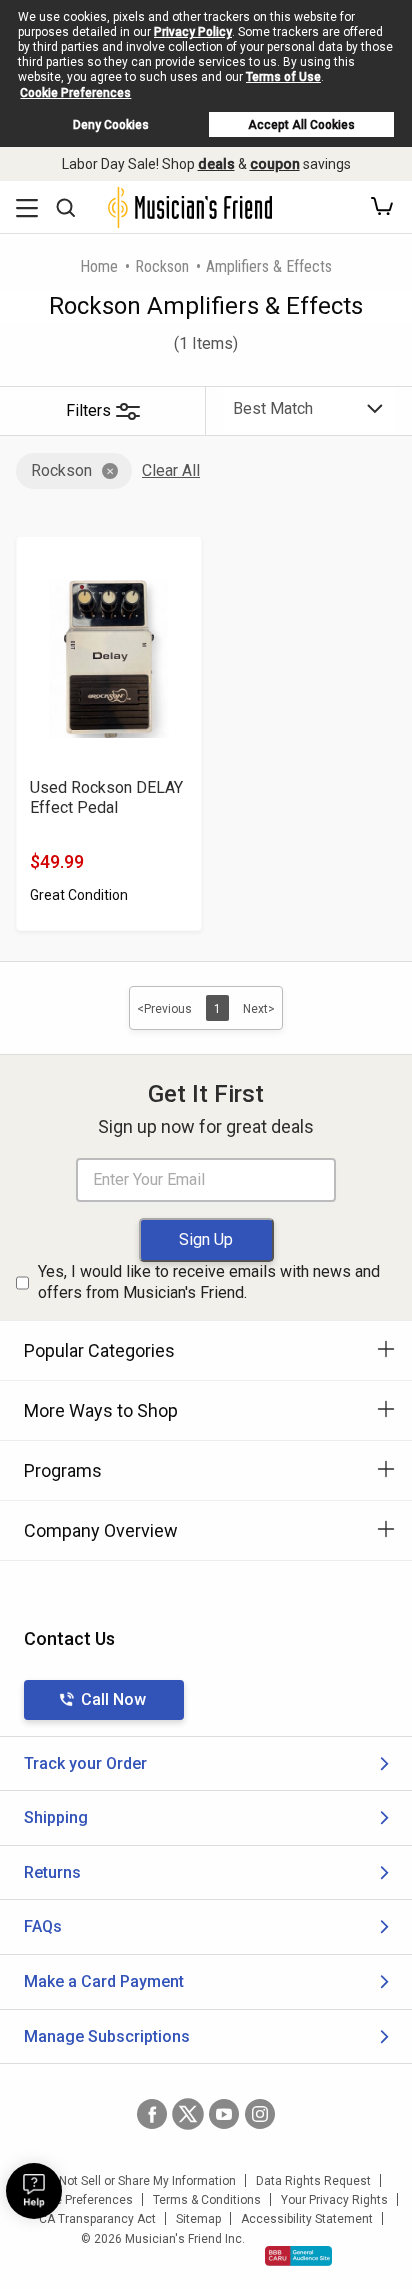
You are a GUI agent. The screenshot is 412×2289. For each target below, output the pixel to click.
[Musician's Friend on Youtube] (224, 2114)
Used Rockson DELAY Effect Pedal (106, 797)
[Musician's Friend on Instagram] (260, 2114)
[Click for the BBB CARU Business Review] (298, 2256)
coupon (275, 164)
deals (216, 164)
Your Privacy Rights (334, 2200)
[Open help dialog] (34, 2191)
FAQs (43, 1926)
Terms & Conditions (207, 2200)
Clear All (171, 470)
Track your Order (85, 1763)
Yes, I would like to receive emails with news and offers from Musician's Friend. (209, 1282)
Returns (52, 1872)
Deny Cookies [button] (111, 125)
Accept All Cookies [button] (301, 125)
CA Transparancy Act (97, 2219)
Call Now (113, 1699)
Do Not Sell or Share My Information (138, 2181)
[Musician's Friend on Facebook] (152, 2114)
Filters (88, 410)
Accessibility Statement (307, 2219)
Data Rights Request (313, 2181)
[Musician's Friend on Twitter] (188, 2114)
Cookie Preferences (75, 93)
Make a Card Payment (104, 1981)
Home (99, 266)
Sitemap (198, 2219)
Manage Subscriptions (107, 2036)
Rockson (162, 266)
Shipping (56, 1817)
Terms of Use (283, 77)
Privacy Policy (193, 32)
